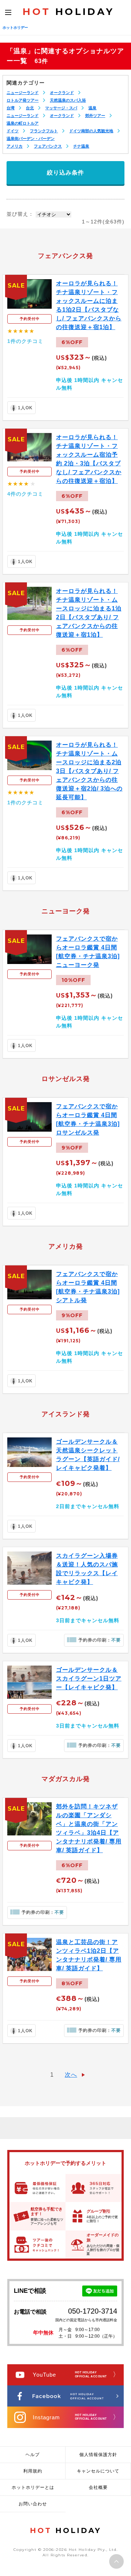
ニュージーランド (23, 93)
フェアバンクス (48, 146)
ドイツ (13, 131)
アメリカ (15, 146)
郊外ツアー (95, 116)
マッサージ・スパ (61, 108)
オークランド (62, 93)
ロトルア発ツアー (23, 100)
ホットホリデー (15, 28)
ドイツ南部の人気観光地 (91, 131)
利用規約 (33, 2471)
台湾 (11, 108)
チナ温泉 (81, 146)
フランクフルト (44, 131)
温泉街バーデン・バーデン (31, 138)
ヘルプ (33, 2455)
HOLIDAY (68, 12)
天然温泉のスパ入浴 (68, 100)
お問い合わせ (33, 2504)
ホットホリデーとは (33, 2487)
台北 (30, 108)
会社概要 (98, 2487)
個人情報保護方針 (98, 2455)
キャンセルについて (98, 2471)
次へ (71, 2075)
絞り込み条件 (65, 173)
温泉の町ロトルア (23, 123)
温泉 (92, 108)
